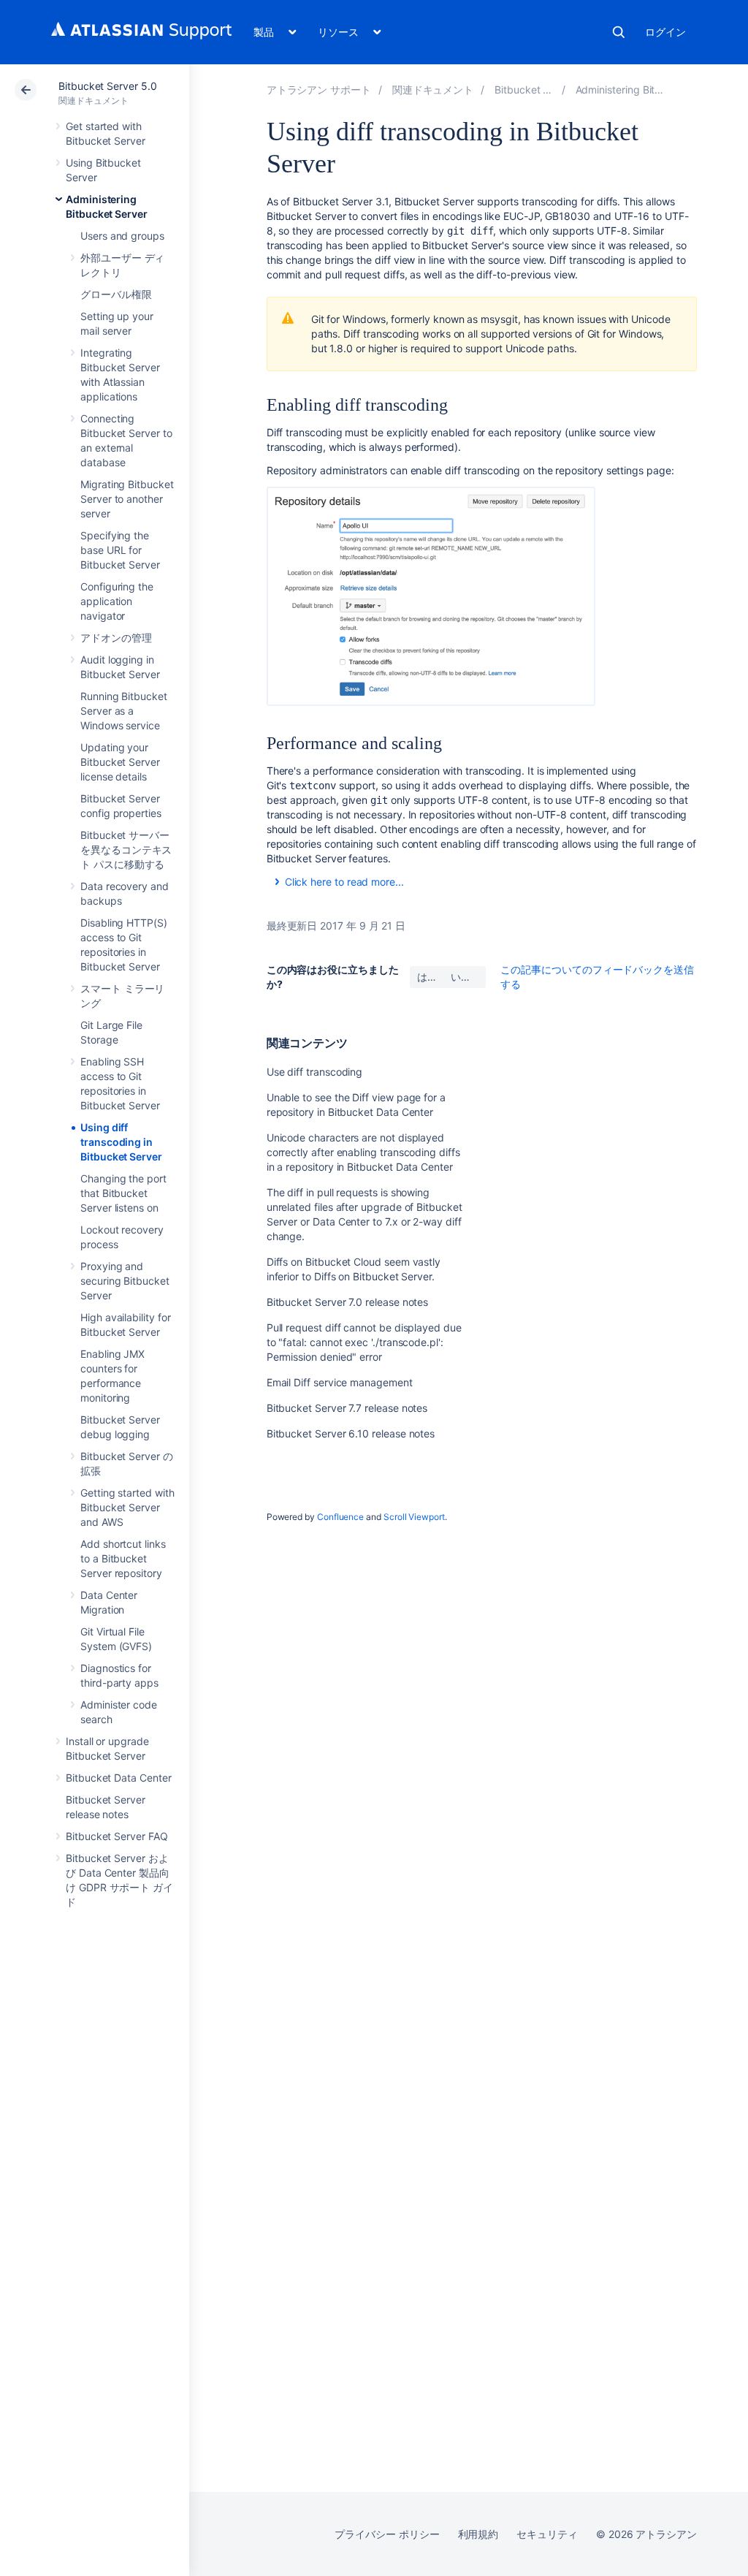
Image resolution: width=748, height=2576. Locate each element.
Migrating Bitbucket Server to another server (127, 499)
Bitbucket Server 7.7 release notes (347, 1408)
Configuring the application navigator (117, 601)
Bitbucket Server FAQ (117, 1836)
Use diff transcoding (315, 1072)
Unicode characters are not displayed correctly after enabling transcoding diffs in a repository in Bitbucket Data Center (363, 1152)
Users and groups (122, 236)
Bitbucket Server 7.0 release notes (348, 1302)
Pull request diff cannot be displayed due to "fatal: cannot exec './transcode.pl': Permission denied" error (364, 1342)
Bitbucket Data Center (119, 1778)
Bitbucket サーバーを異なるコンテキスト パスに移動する (126, 850)
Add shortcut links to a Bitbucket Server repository (123, 1558)
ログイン (665, 32)
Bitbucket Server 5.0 (108, 86)
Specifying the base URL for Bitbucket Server (120, 550)
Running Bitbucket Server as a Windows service (124, 711)
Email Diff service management (340, 1382)
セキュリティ (547, 2534)
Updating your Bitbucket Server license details (120, 762)
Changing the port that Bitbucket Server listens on (123, 1193)
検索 (619, 32)
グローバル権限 (116, 294)
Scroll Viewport (414, 1517)
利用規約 (478, 2534)
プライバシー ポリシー (387, 2534)
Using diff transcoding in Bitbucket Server (121, 1142)
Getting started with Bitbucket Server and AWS (127, 1507)
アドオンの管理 (116, 638)
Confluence (340, 1517)
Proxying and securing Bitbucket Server (125, 1281)
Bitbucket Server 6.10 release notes (351, 1433)
